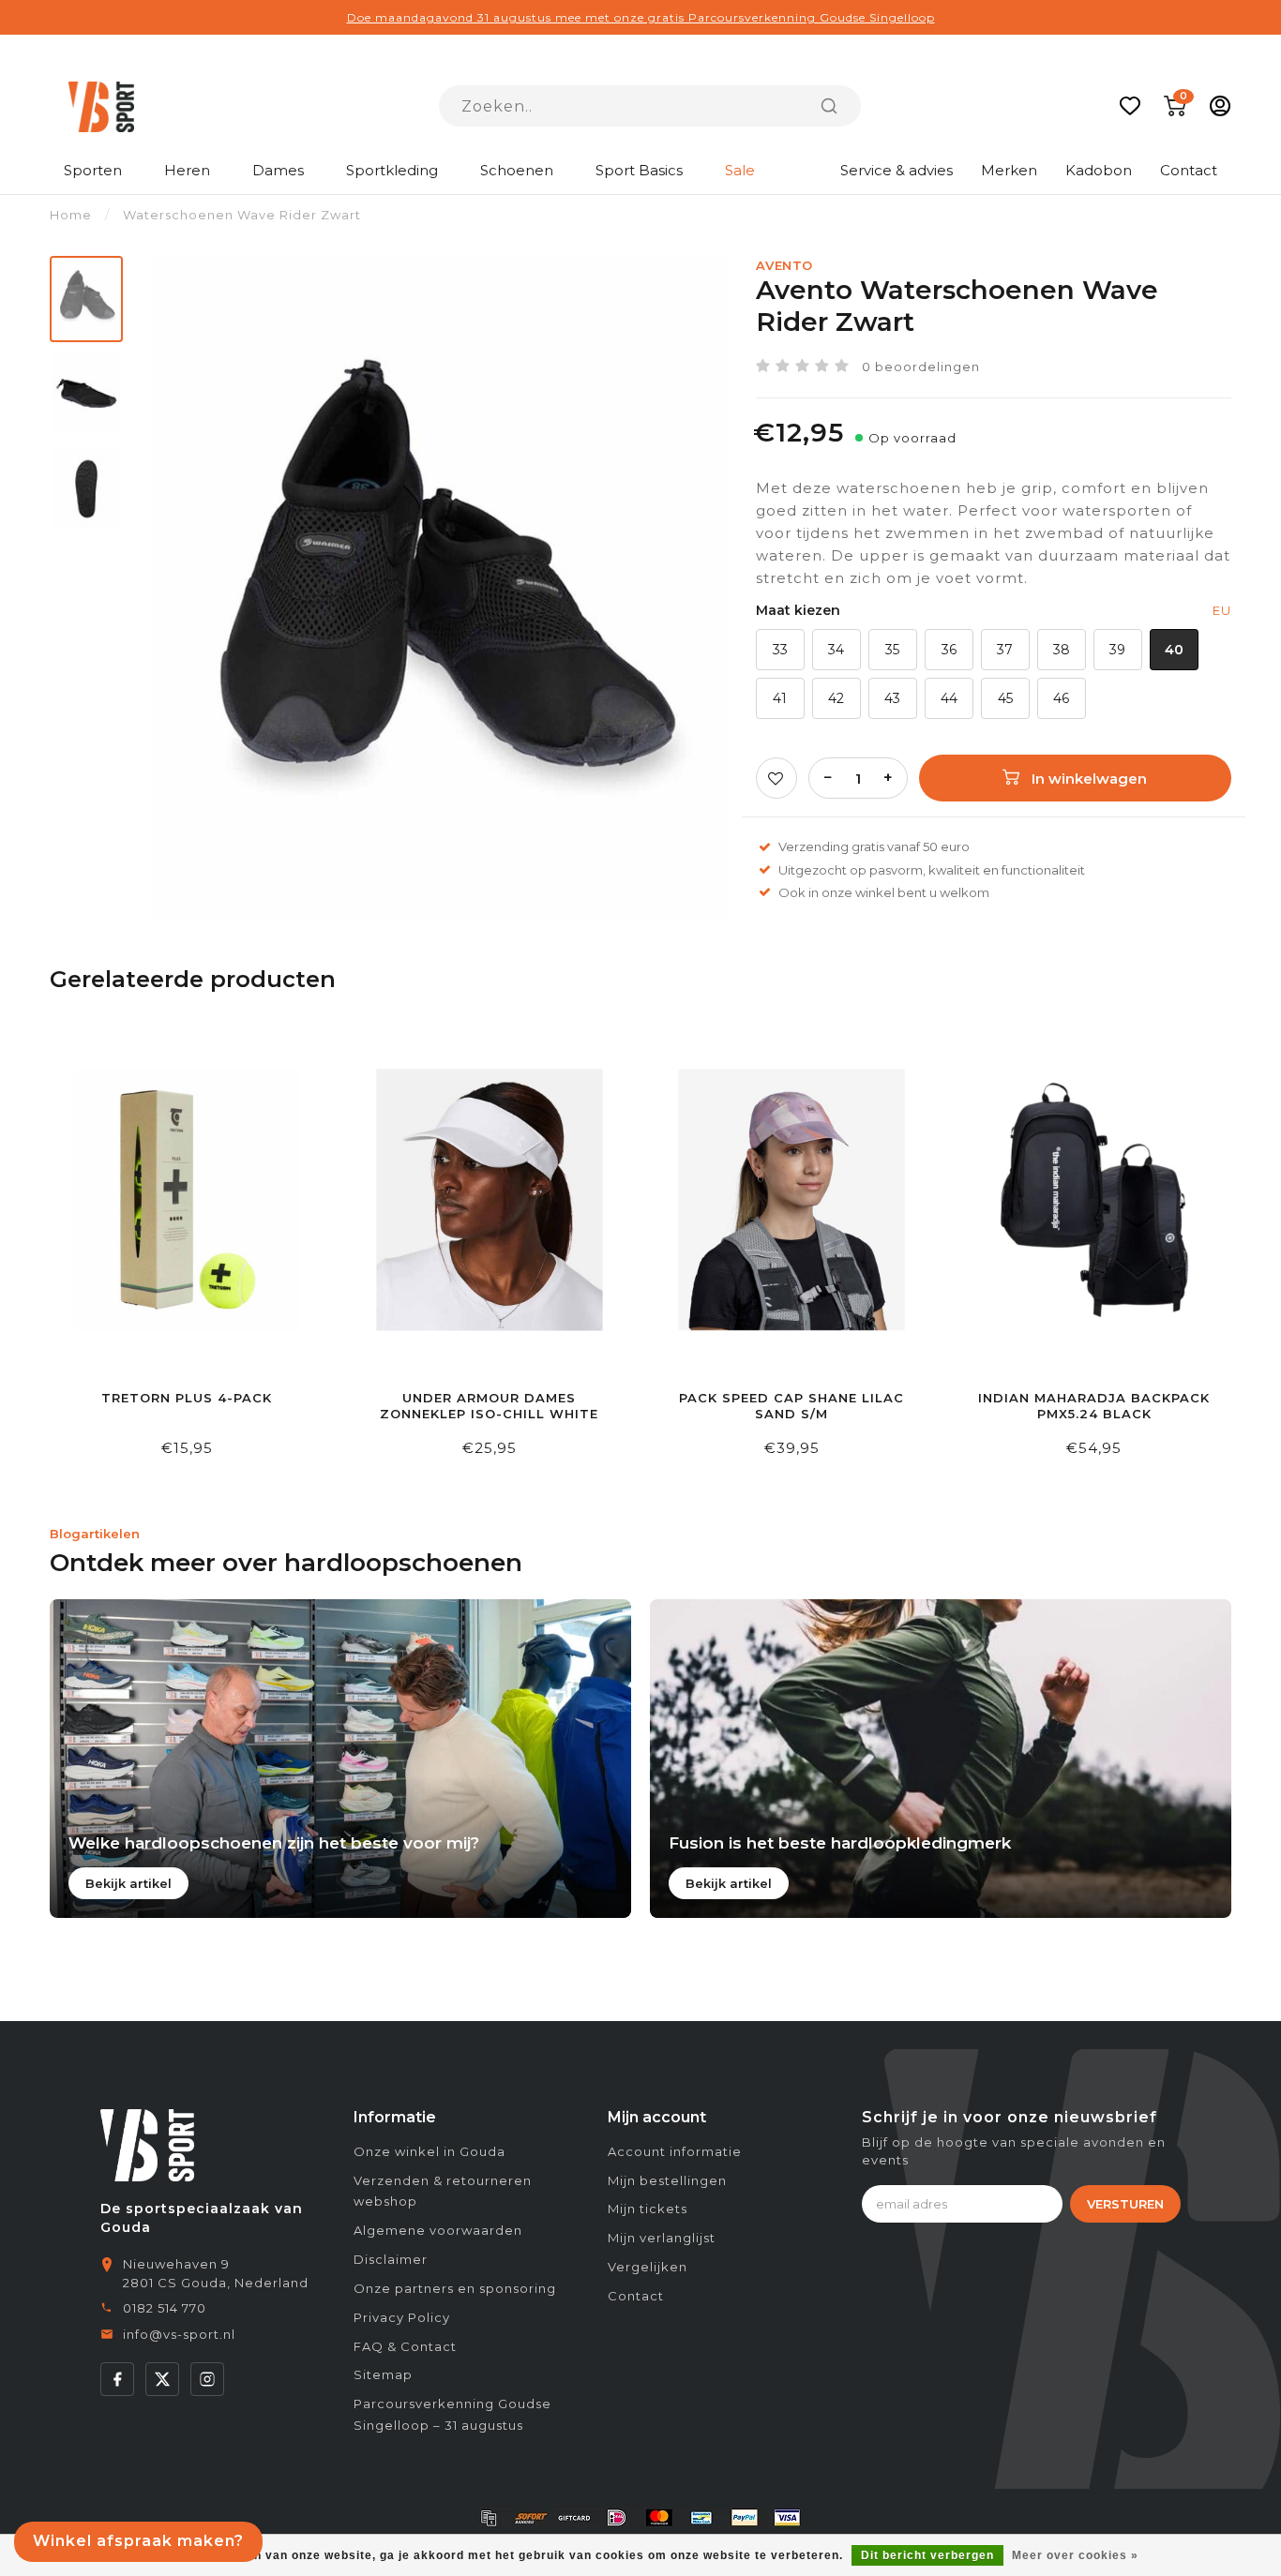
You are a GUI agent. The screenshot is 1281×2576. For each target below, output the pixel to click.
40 (1174, 650)
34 (836, 650)
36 (949, 650)
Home (71, 215)
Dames (278, 170)
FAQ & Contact (405, 2346)
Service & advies (897, 170)
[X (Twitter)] (162, 2379)
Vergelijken (648, 2267)
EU (1222, 610)
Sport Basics (639, 170)
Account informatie (675, 2151)
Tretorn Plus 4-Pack (187, 1398)
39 (1117, 650)
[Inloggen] (1220, 106)
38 (1062, 650)
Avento (784, 265)
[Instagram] (207, 2379)
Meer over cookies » (1075, 2555)
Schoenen (517, 170)
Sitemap (383, 2374)
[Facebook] (117, 2379)
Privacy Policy (402, 2317)
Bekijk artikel (128, 1883)
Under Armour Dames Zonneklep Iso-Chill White (489, 1406)
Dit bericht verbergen (927, 2555)
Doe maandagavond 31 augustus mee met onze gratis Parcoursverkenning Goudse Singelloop (641, 17)
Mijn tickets (648, 2209)
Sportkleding (392, 170)
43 (892, 698)
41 (780, 698)
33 (780, 650)
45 (1005, 698)
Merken (1009, 170)
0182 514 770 (165, 2308)
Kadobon (1099, 170)
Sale (740, 170)
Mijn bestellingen (667, 2180)
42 (836, 698)
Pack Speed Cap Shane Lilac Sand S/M (791, 1406)
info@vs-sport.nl (179, 2334)
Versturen (1125, 2204)
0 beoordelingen (921, 367)
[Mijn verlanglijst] (1130, 106)
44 (949, 698)
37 (1005, 650)
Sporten (93, 170)
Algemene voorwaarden (438, 2230)
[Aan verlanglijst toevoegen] (776, 778)
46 (1061, 698)
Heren (187, 170)
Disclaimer (391, 2259)
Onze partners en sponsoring (455, 2288)
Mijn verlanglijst (662, 2238)
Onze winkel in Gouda (430, 2151)
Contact (1189, 170)
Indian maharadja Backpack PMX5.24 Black (1094, 1406)
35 (892, 650)
